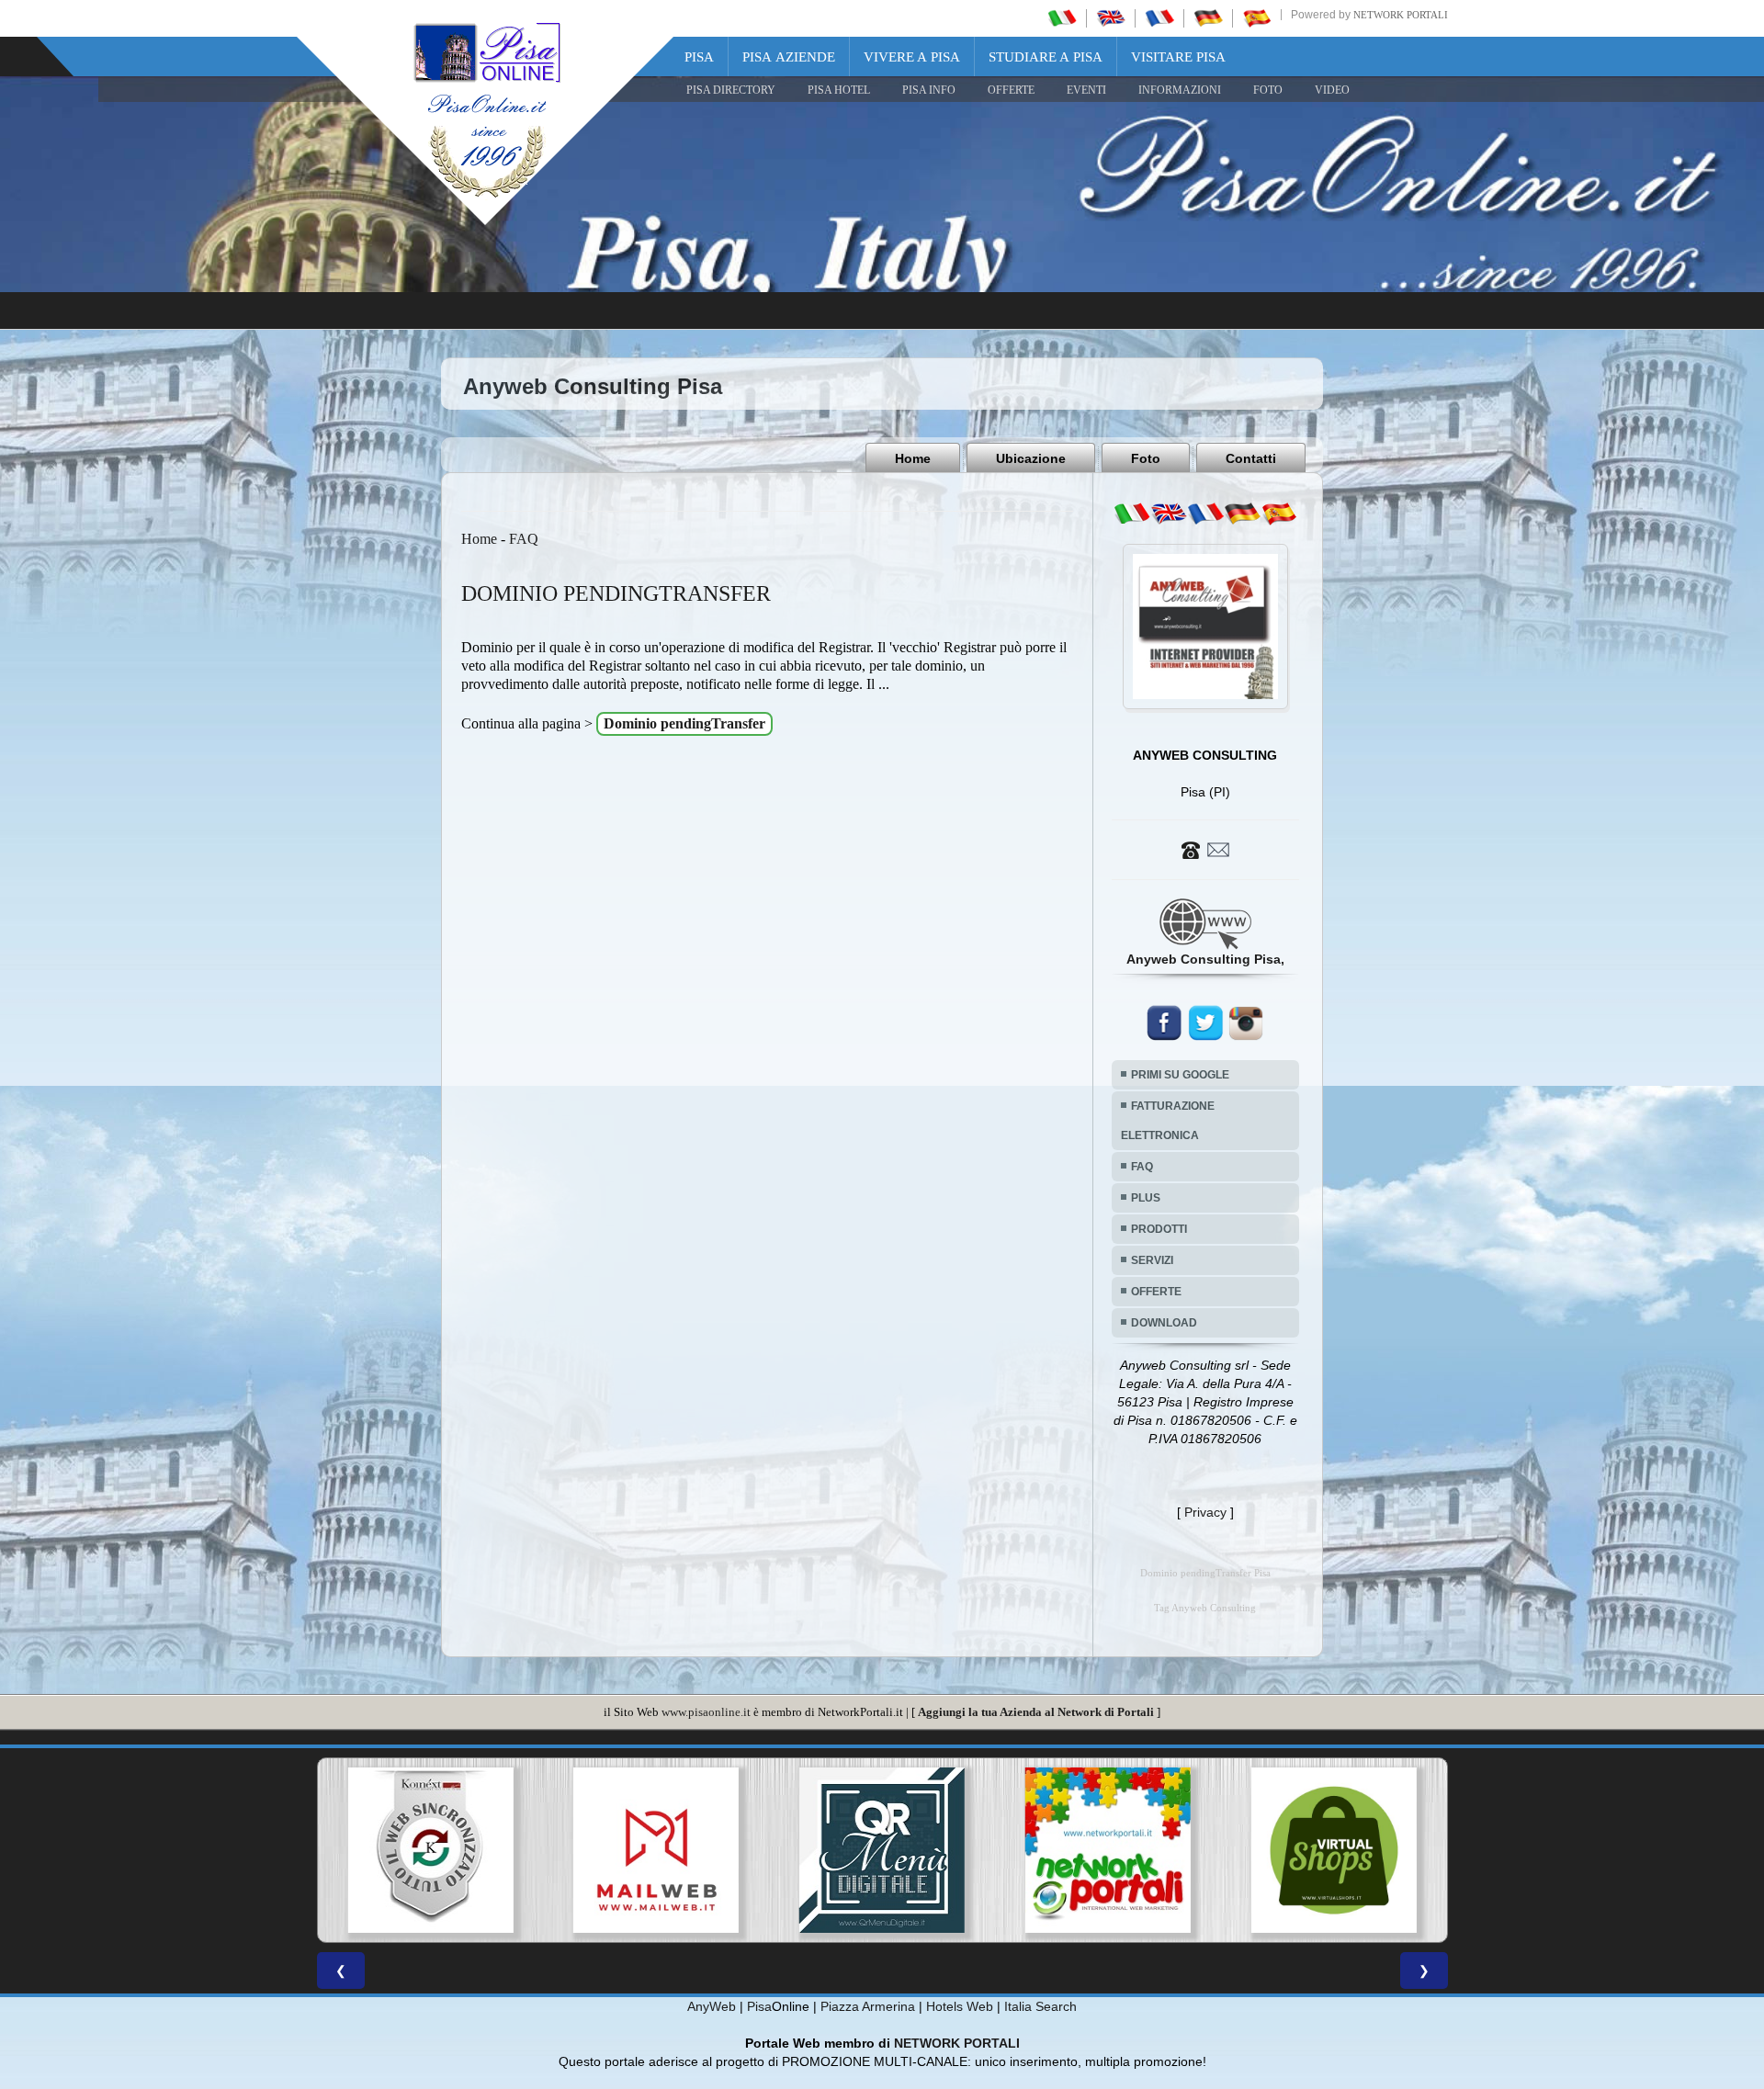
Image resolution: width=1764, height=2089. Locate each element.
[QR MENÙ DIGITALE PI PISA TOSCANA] (656, 1850)
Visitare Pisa (1178, 57)
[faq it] (1132, 514)
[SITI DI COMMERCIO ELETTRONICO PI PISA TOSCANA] (1108, 1850)
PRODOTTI (1159, 1229)
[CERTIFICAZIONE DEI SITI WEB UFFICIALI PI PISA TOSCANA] (1334, 1850)
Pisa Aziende (789, 57)
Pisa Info (929, 90)
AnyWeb (712, 2006)
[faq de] (1242, 514)
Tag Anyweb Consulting (1205, 1608)
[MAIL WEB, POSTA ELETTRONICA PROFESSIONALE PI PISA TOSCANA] (430, 1850)
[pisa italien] (1208, 17)
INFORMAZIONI (1180, 90)
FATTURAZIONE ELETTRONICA (1168, 1121)
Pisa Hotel (839, 90)
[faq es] (1279, 514)
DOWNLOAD (1164, 1323)
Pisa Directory (731, 90)
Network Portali (1401, 15)
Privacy (1205, 1512)
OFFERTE (1011, 90)
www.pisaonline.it (706, 1712)
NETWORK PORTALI (957, 2043)
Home (913, 458)
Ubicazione (1031, 458)
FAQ (524, 539)
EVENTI (1086, 90)
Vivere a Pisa (912, 57)
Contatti (1251, 458)
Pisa (699, 57)
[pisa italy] (1111, 17)
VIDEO (1332, 90)
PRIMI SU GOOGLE (1180, 1075)
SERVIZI (1152, 1260)
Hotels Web (960, 2006)
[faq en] (1169, 514)
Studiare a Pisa (1046, 57)
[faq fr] (1205, 514)
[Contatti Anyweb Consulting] (1205, 849)
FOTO (1268, 90)
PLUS (1146, 1198)
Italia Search (1040, 2006)
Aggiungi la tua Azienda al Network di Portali (1036, 1712)
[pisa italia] (1062, 17)
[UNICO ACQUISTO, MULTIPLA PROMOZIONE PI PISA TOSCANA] (882, 1850)
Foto (1146, 458)
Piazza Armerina (868, 2006)
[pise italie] (1159, 17)
